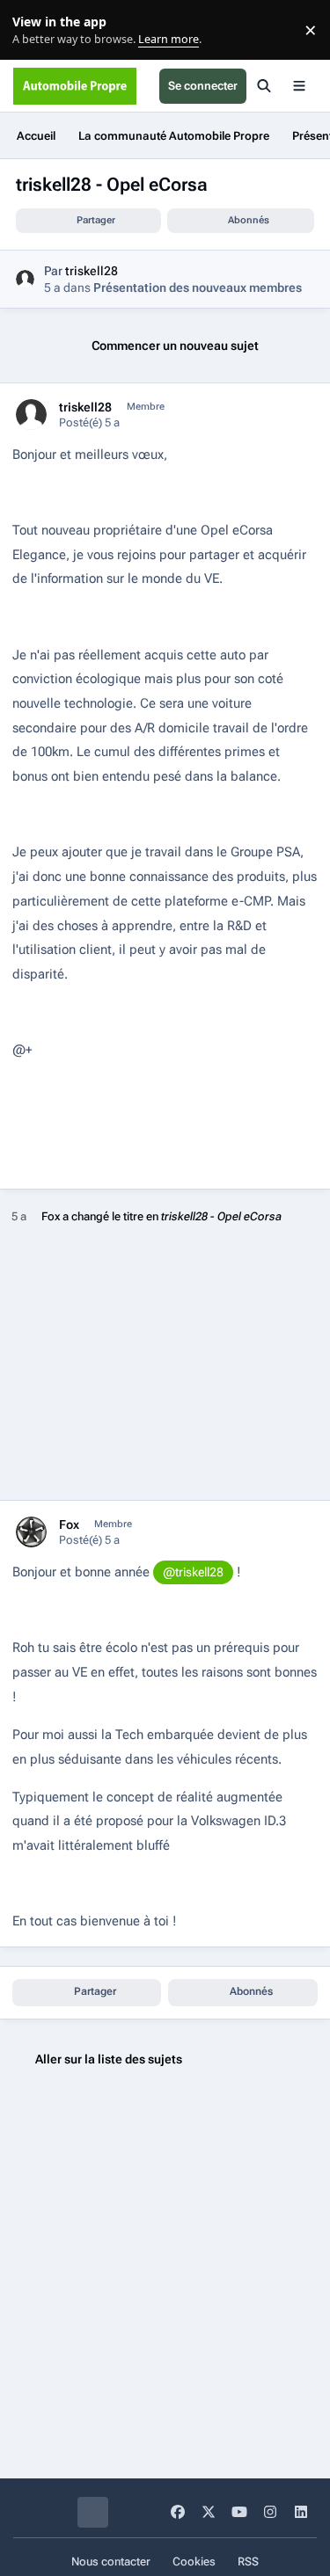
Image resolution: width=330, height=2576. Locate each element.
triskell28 (92, 271)
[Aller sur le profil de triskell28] (25, 279)
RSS (248, 2561)
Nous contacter (111, 2561)
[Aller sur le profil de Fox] (31, 1532)
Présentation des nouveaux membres (198, 287)
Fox (51, 1216)
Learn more (34, 30)
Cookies (194, 2561)
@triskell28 (193, 1572)
